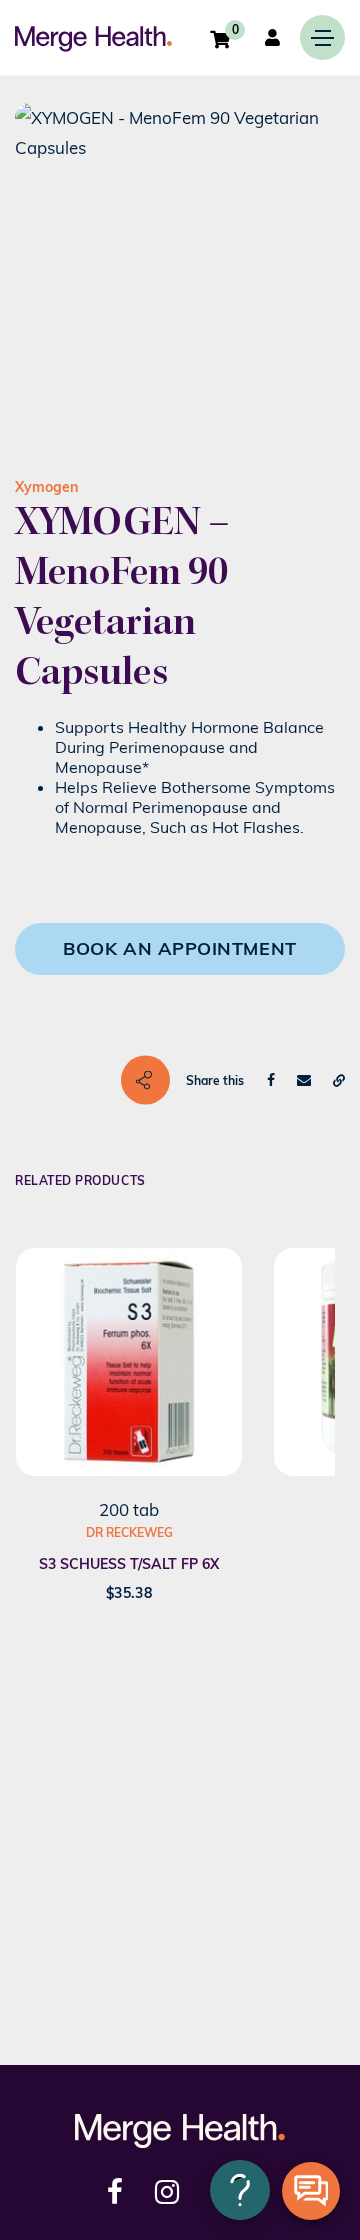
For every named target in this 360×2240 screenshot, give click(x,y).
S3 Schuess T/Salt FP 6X (129, 1564)
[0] (220, 39)
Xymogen (46, 487)
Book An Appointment (179, 948)
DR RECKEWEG (129, 1532)
